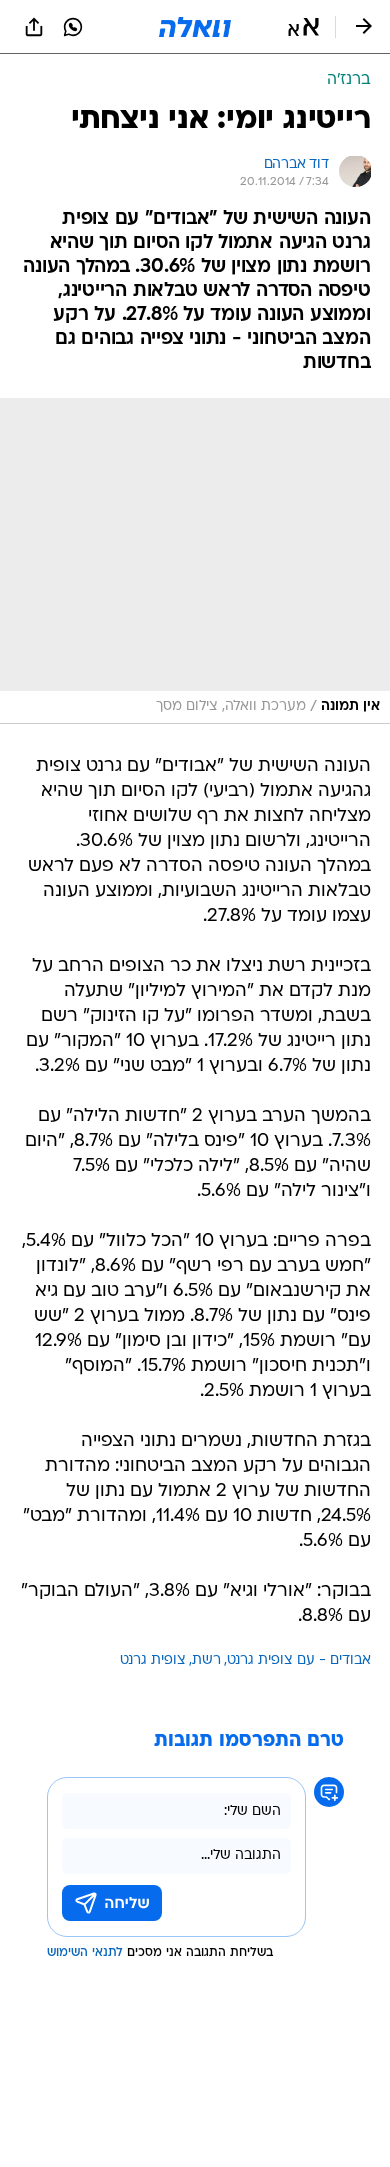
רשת (206, 1660)
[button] (303, 27)
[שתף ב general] (34, 27)
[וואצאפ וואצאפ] (73, 27)
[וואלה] (195, 27)
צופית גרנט (153, 1660)
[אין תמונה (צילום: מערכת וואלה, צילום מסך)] (195, 561)
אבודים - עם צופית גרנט (299, 1660)
